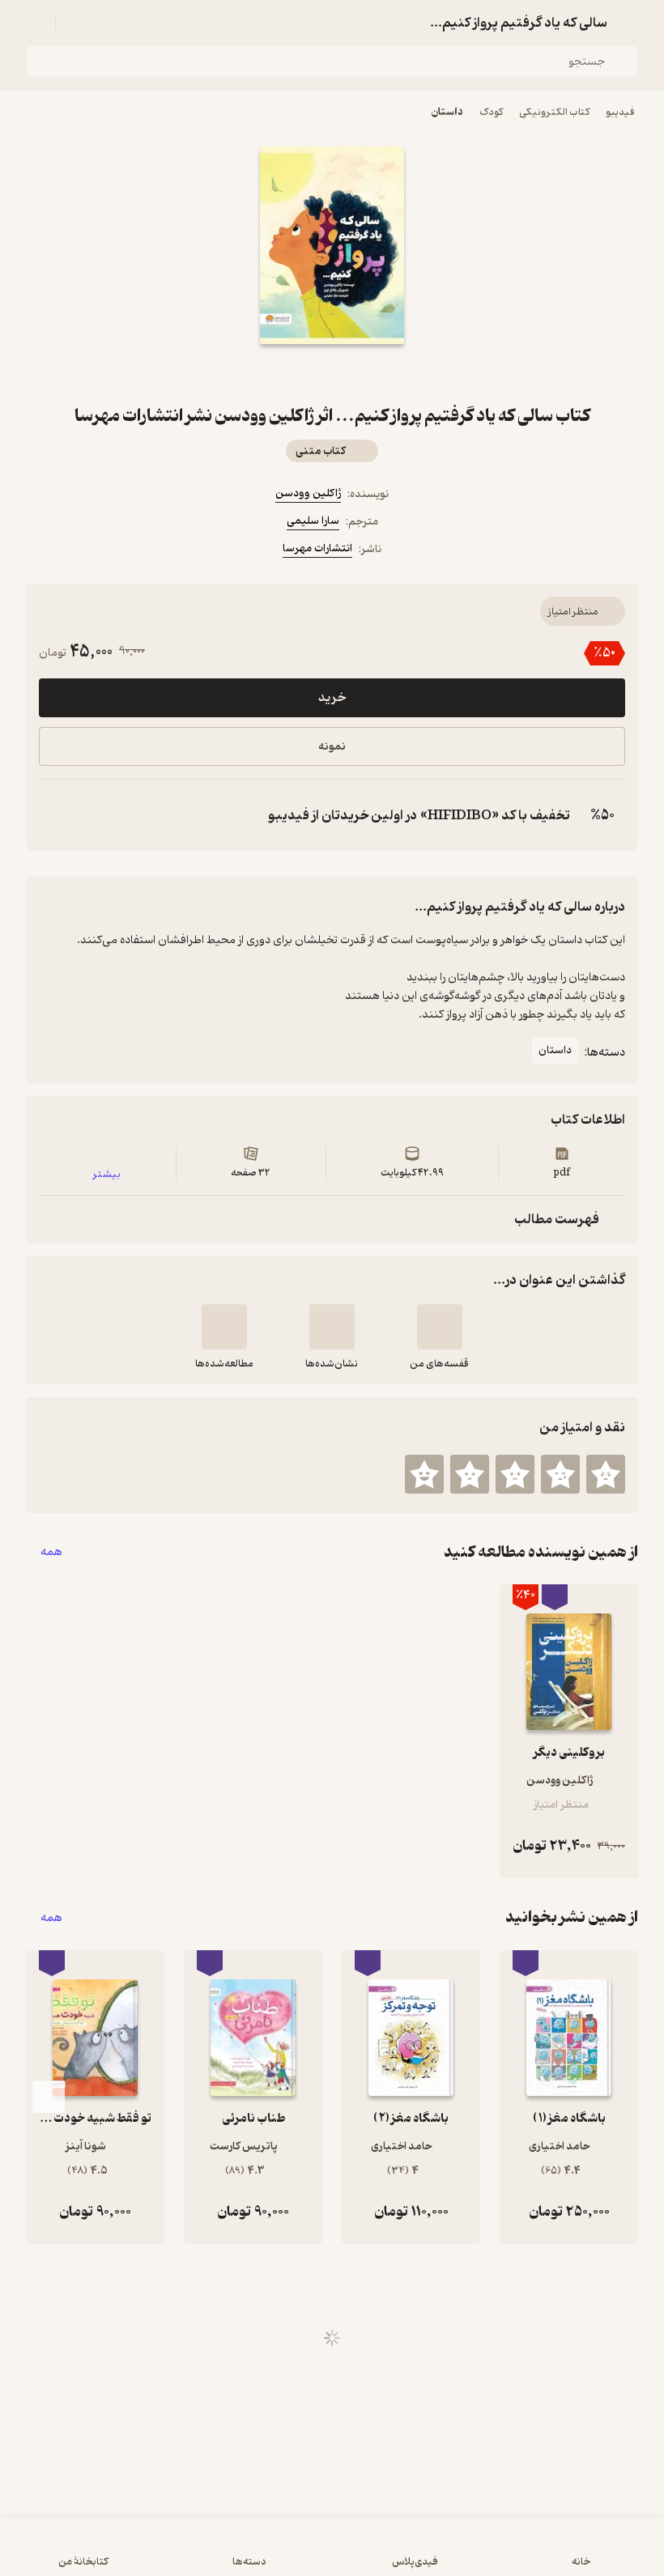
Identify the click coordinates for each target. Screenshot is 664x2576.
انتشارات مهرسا (317, 548)
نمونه (332, 747)
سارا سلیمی (313, 521)
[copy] (55, 815)
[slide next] (49, 2097)
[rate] (606, 1474)
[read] (224, 1327)
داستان (447, 112)
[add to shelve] (440, 1327)
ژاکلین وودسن (308, 493)
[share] (293, 373)
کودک (491, 112)
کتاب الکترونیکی (554, 112)
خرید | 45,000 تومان (332, 2555)
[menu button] (36, 23)
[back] (628, 23)
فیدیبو (620, 112)
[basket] (75, 23)
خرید (332, 698)
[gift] (332, 373)
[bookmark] (371, 373)
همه (51, 1552)
